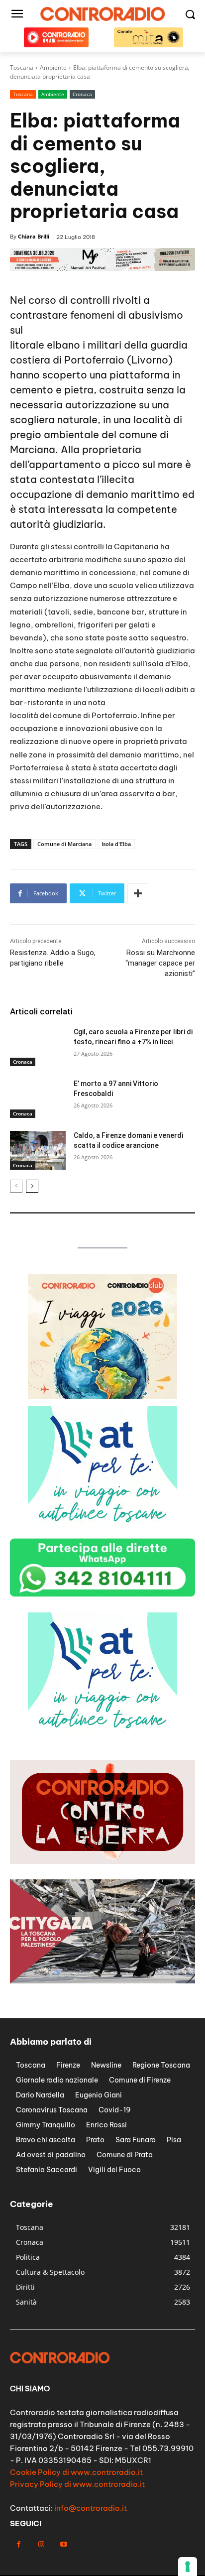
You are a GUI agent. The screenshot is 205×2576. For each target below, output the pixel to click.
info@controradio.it (91, 2508)
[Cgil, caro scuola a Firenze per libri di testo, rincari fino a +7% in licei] (38, 1047)
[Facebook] (19, 2544)
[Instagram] (41, 2544)
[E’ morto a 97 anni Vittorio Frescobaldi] (38, 1099)
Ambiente (53, 94)
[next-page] (32, 1186)
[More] (138, 893)
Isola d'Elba (116, 844)
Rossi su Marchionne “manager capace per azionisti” (160, 963)
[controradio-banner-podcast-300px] (102, 1396)
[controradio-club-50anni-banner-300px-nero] (102, 1734)
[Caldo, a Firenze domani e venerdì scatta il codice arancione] (38, 1150)
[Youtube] (63, 2544)
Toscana (23, 94)
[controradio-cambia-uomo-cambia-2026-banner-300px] (102, 1528)
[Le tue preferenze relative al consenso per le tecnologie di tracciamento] (188, 2567)
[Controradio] (102, 14)
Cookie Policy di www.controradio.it (76, 2472)
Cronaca (82, 94)
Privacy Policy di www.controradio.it (77, 2484)
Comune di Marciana (64, 844)
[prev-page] (16, 1186)
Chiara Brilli (34, 236)
